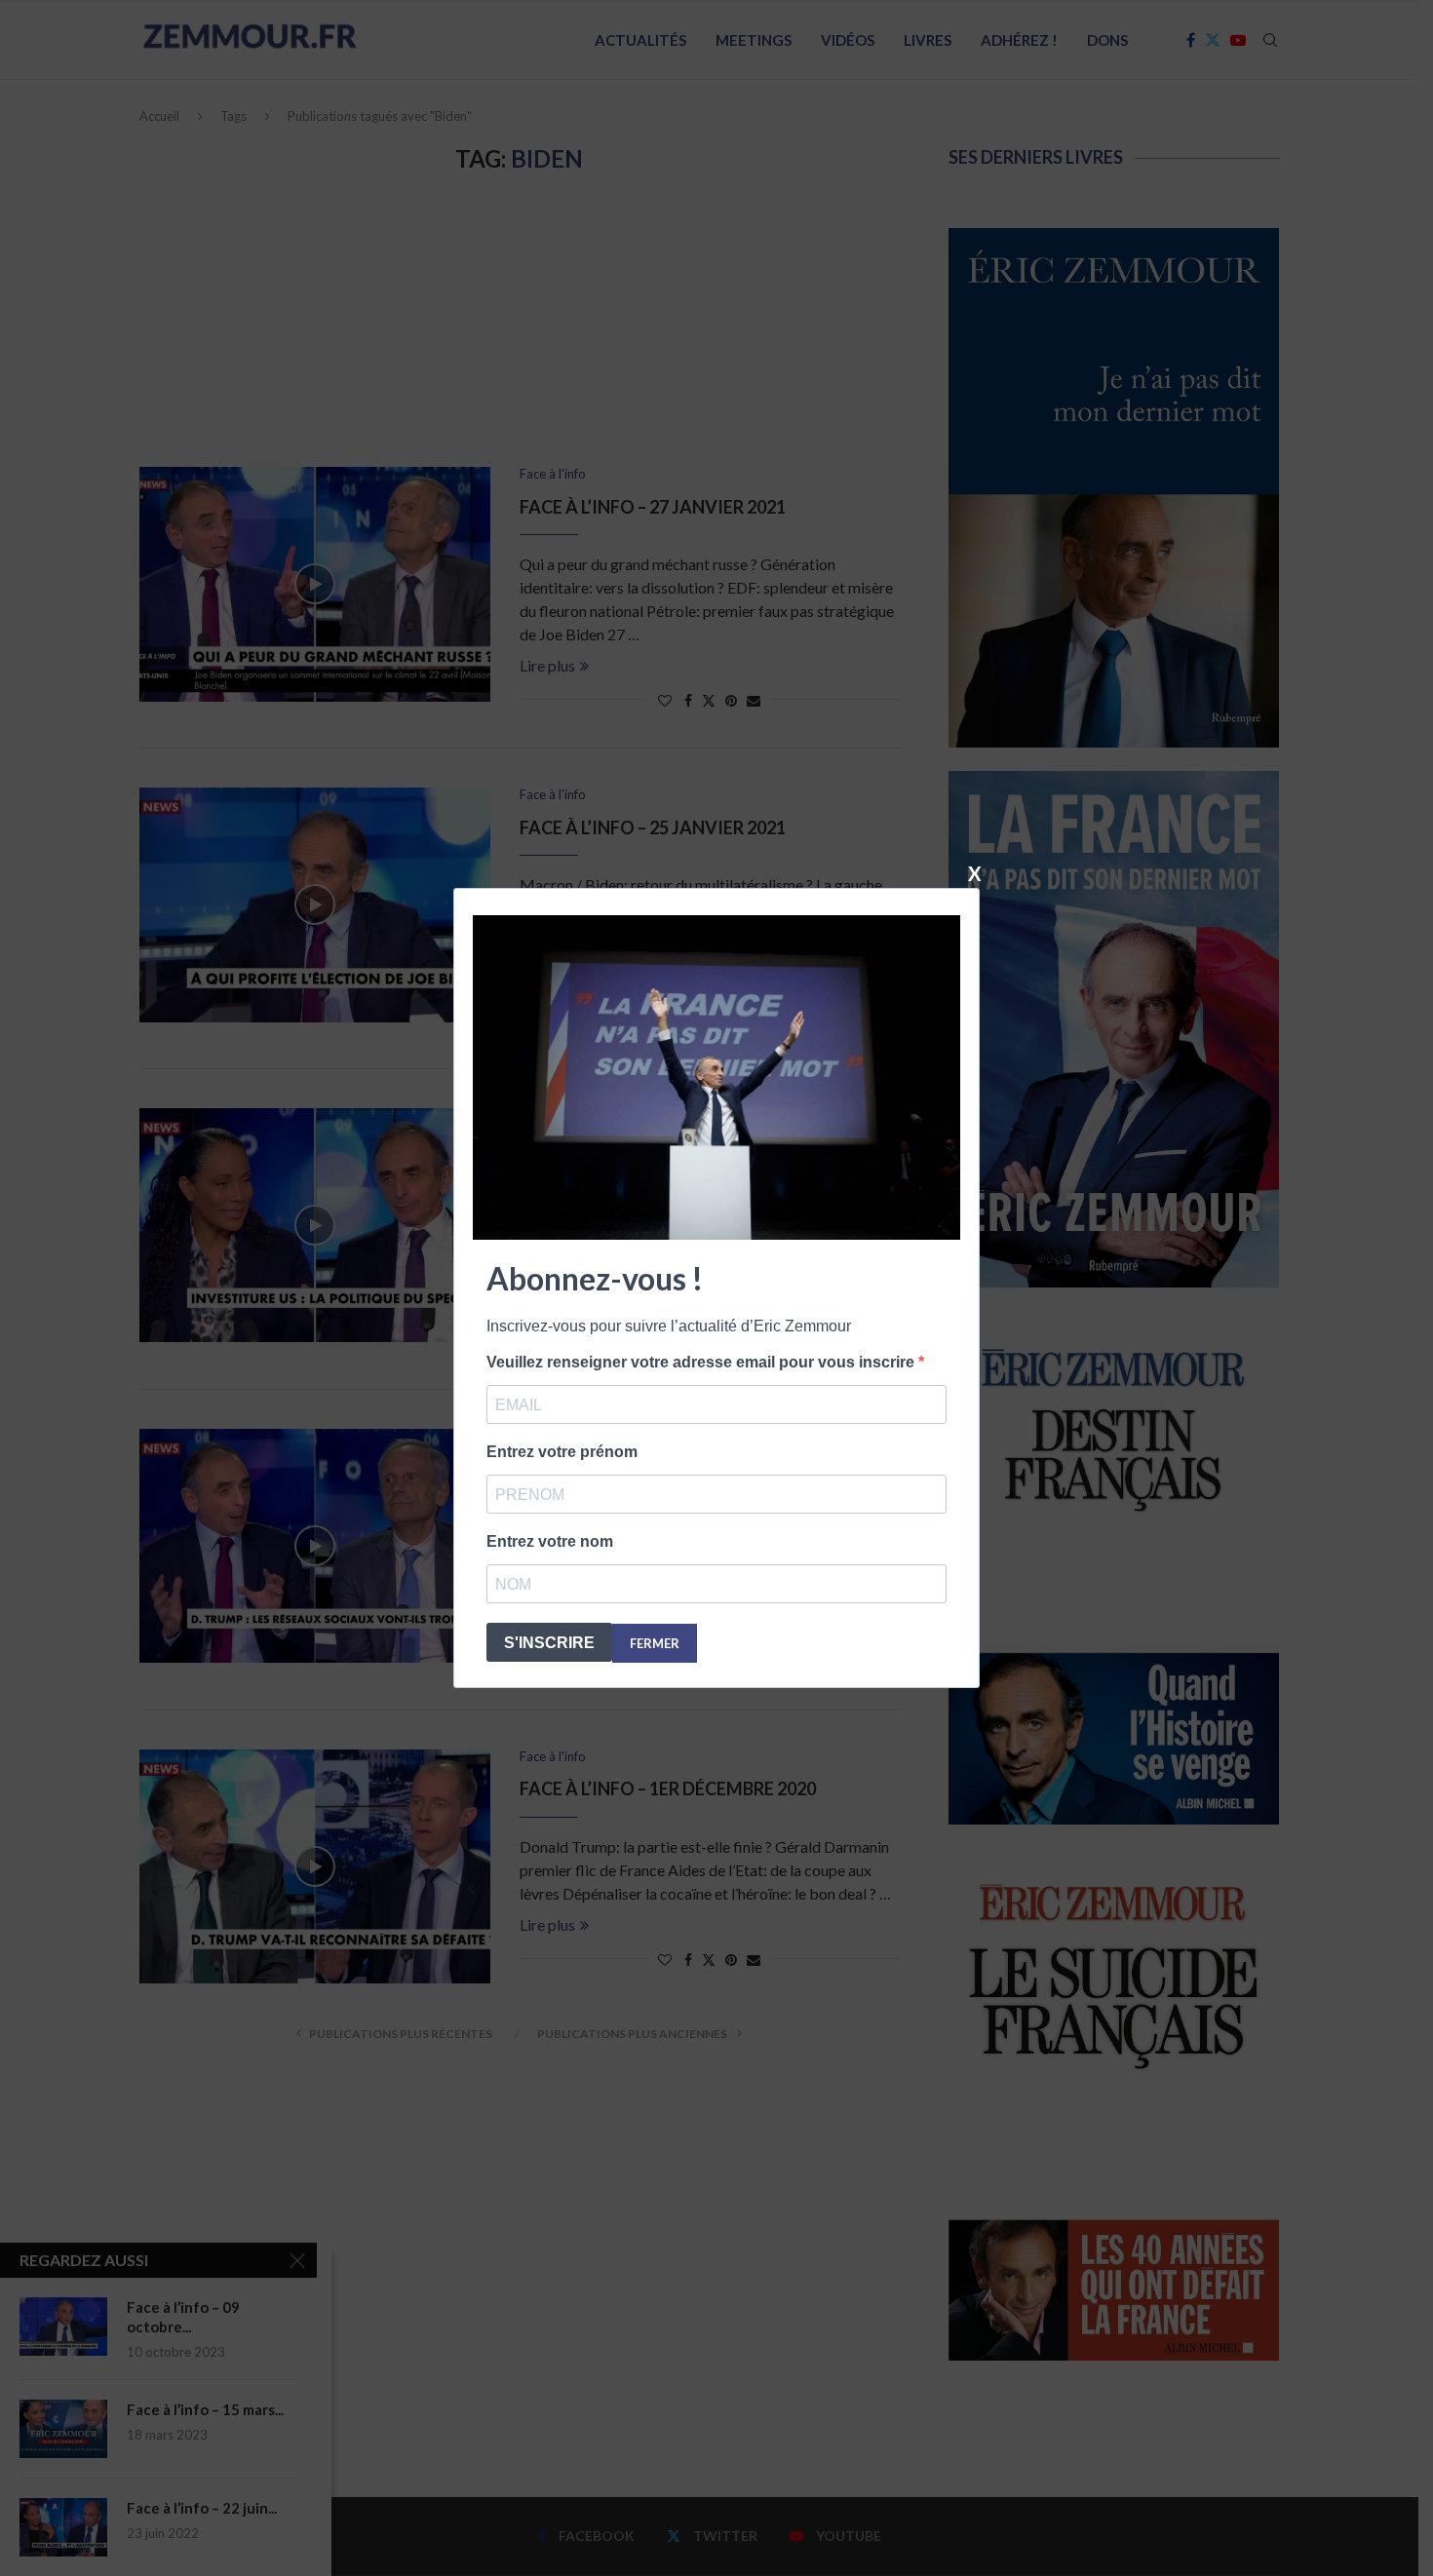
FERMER (655, 1643)
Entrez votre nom (550, 1541)
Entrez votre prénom (562, 1452)
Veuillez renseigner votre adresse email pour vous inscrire (702, 1362)
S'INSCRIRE (549, 1643)
